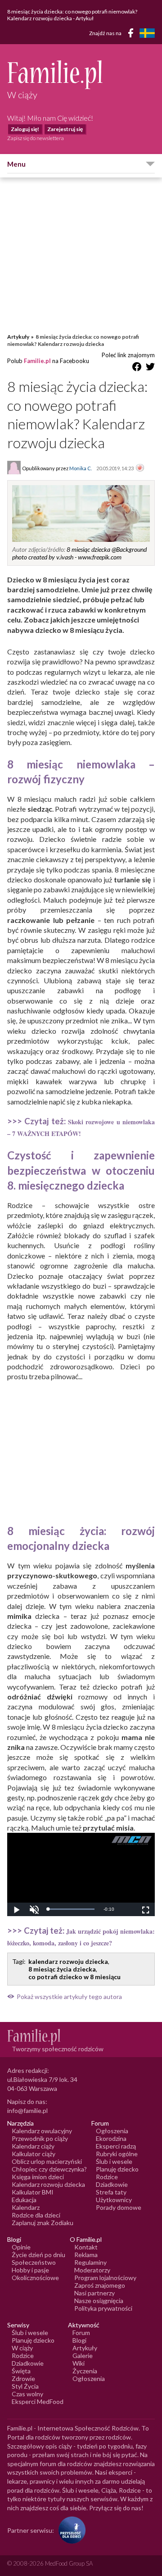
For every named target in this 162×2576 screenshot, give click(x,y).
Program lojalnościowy (105, 2278)
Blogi (79, 2340)
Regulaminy (90, 2262)
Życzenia (85, 2371)
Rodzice (107, 2177)
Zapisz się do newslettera (36, 138)
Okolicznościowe (35, 2278)
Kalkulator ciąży (34, 2154)
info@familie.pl (27, 2110)
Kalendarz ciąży (33, 2146)
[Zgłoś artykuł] (140, 468)
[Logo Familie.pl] (81, 75)
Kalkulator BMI (33, 2192)
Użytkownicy (114, 2200)
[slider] (71, 1909)
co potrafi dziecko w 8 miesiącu (74, 1977)
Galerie (83, 2356)
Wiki (79, 2363)
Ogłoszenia (112, 2131)
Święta (21, 2371)
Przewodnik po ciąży (40, 2138)
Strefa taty (111, 2192)
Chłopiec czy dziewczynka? (49, 2169)
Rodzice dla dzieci (36, 2215)
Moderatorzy (92, 2270)
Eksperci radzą (116, 2146)
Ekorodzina (111, 2138)
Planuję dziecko (117, 2169)
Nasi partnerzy (94, 2293)
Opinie (21, 2247)
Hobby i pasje (30, 2270)
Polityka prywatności (103, 2308)
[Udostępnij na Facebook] (137, 368)
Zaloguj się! (25, 129)
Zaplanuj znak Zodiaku (43, 2223)
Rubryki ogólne (117, 2154)
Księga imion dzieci (38, 2177)
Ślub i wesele (114, 2161)
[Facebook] (132, 34)
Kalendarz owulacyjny (42, 2131)
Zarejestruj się (65, 129)
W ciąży (22, 2348)
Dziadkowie (112, 2184)
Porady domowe (119, 2207)
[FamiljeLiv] (147, 33)
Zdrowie (23, 2378)
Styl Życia (25, 2386)
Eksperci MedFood (38, 2401)
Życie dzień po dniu (38, 2255)
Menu (16, 164)
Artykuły (18, 337)
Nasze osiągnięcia (99, 2301)
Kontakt (86, 2247)
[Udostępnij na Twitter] (150, 368)
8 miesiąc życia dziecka (62, 1969)
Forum (81, 2333)
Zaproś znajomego (100, 2285)
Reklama (86, 2255)
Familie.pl (37, 361)
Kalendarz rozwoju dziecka (48, 2184)
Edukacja (24, 2200)
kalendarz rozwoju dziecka (68, 1961)
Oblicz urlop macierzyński (47, 2161)
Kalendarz (26, 2207)
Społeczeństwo (34, 2262)
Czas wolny (27, 2394)
